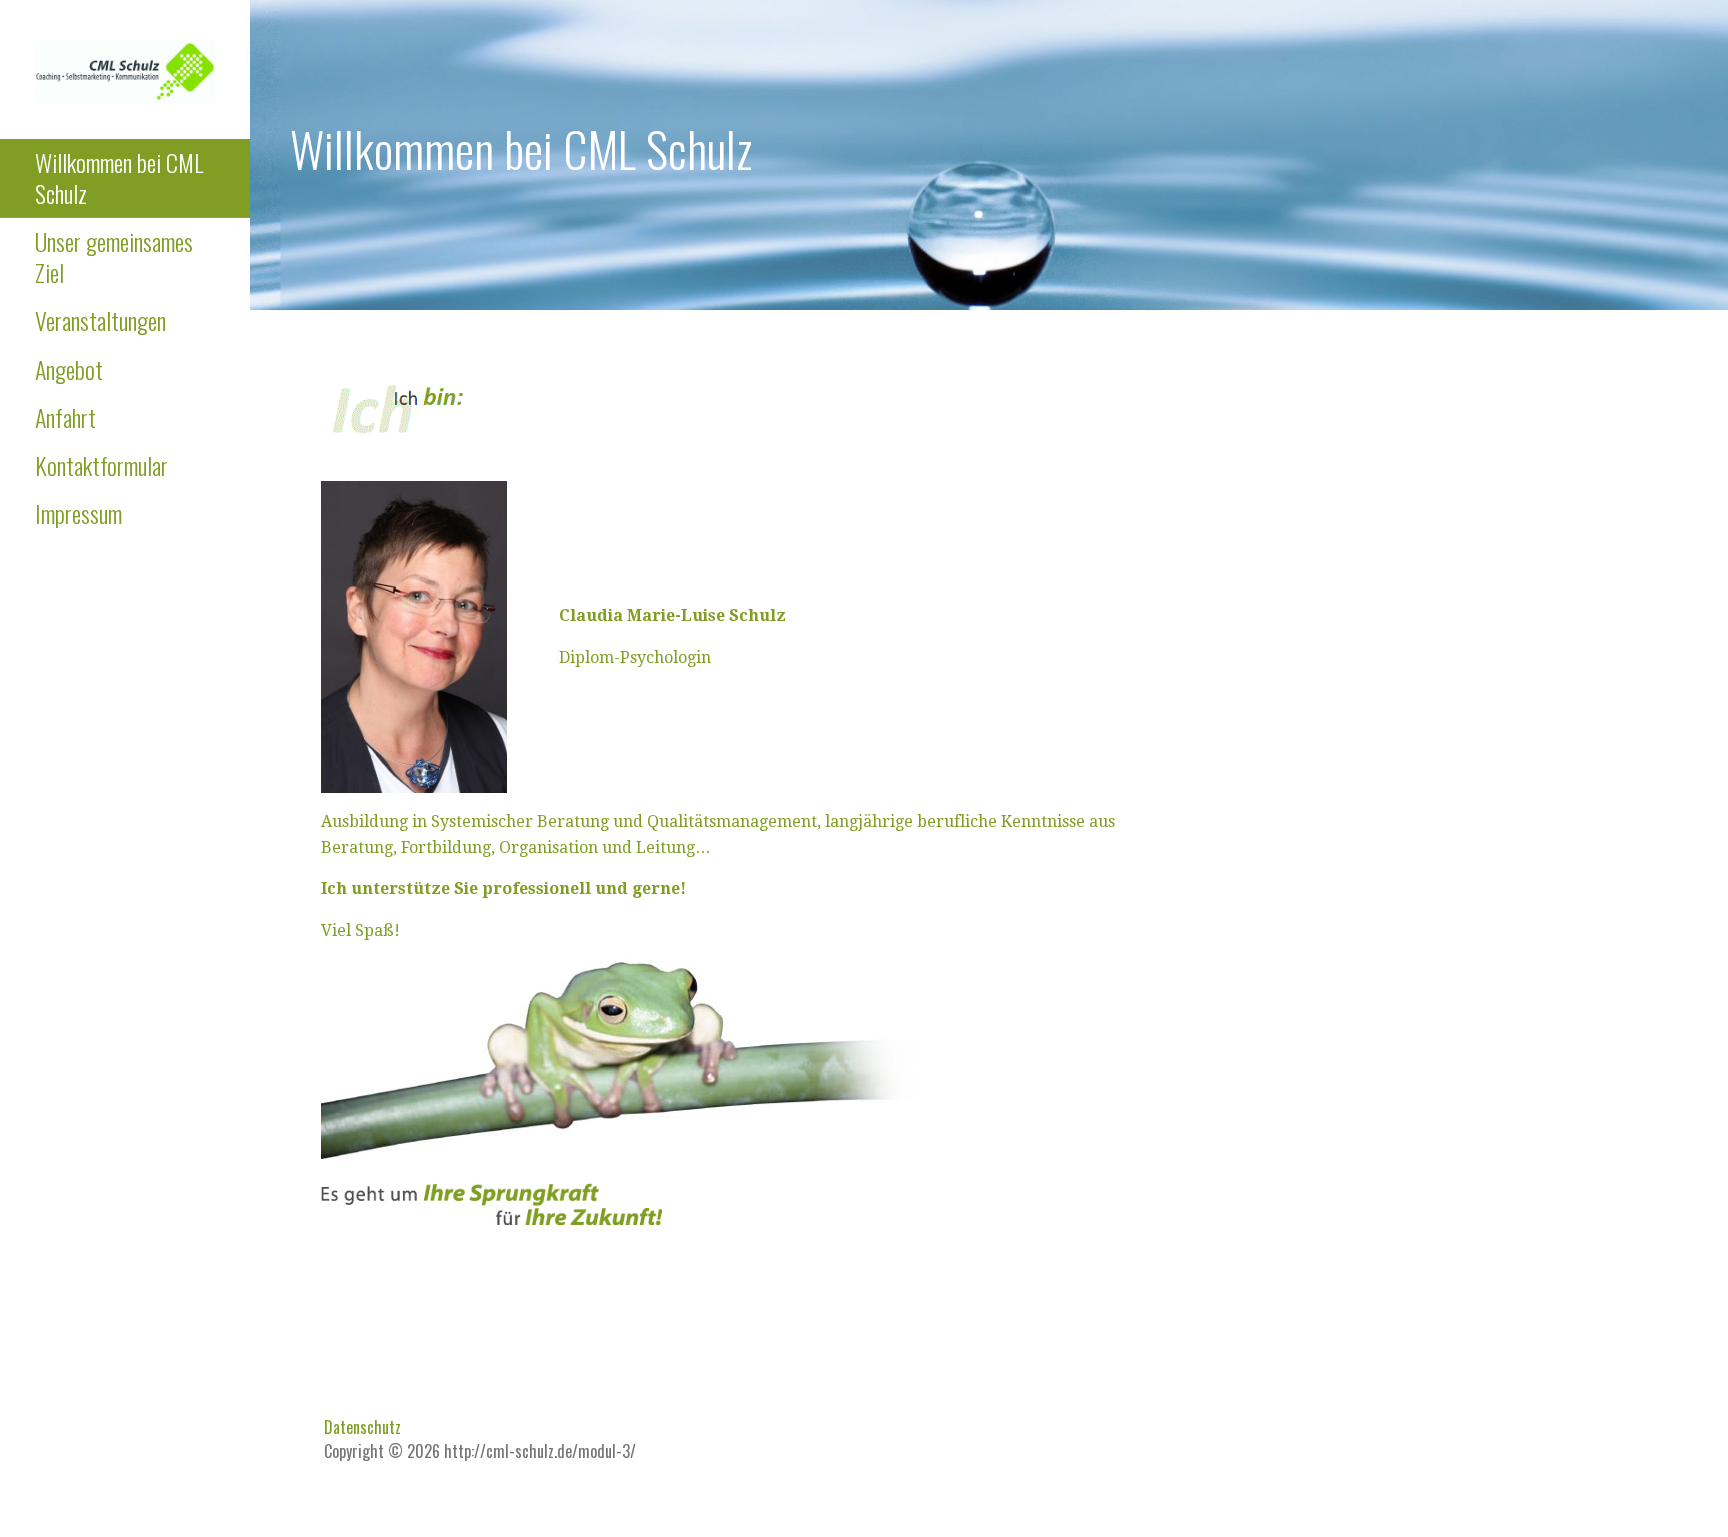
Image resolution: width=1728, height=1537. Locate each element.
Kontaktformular (101, 465)
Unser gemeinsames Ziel (114, 256)
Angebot (69, 369)
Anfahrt (65, 417)
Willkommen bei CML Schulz (119, 177)
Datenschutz (362, 1427)
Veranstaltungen (100, 320)
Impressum (78, 513)
